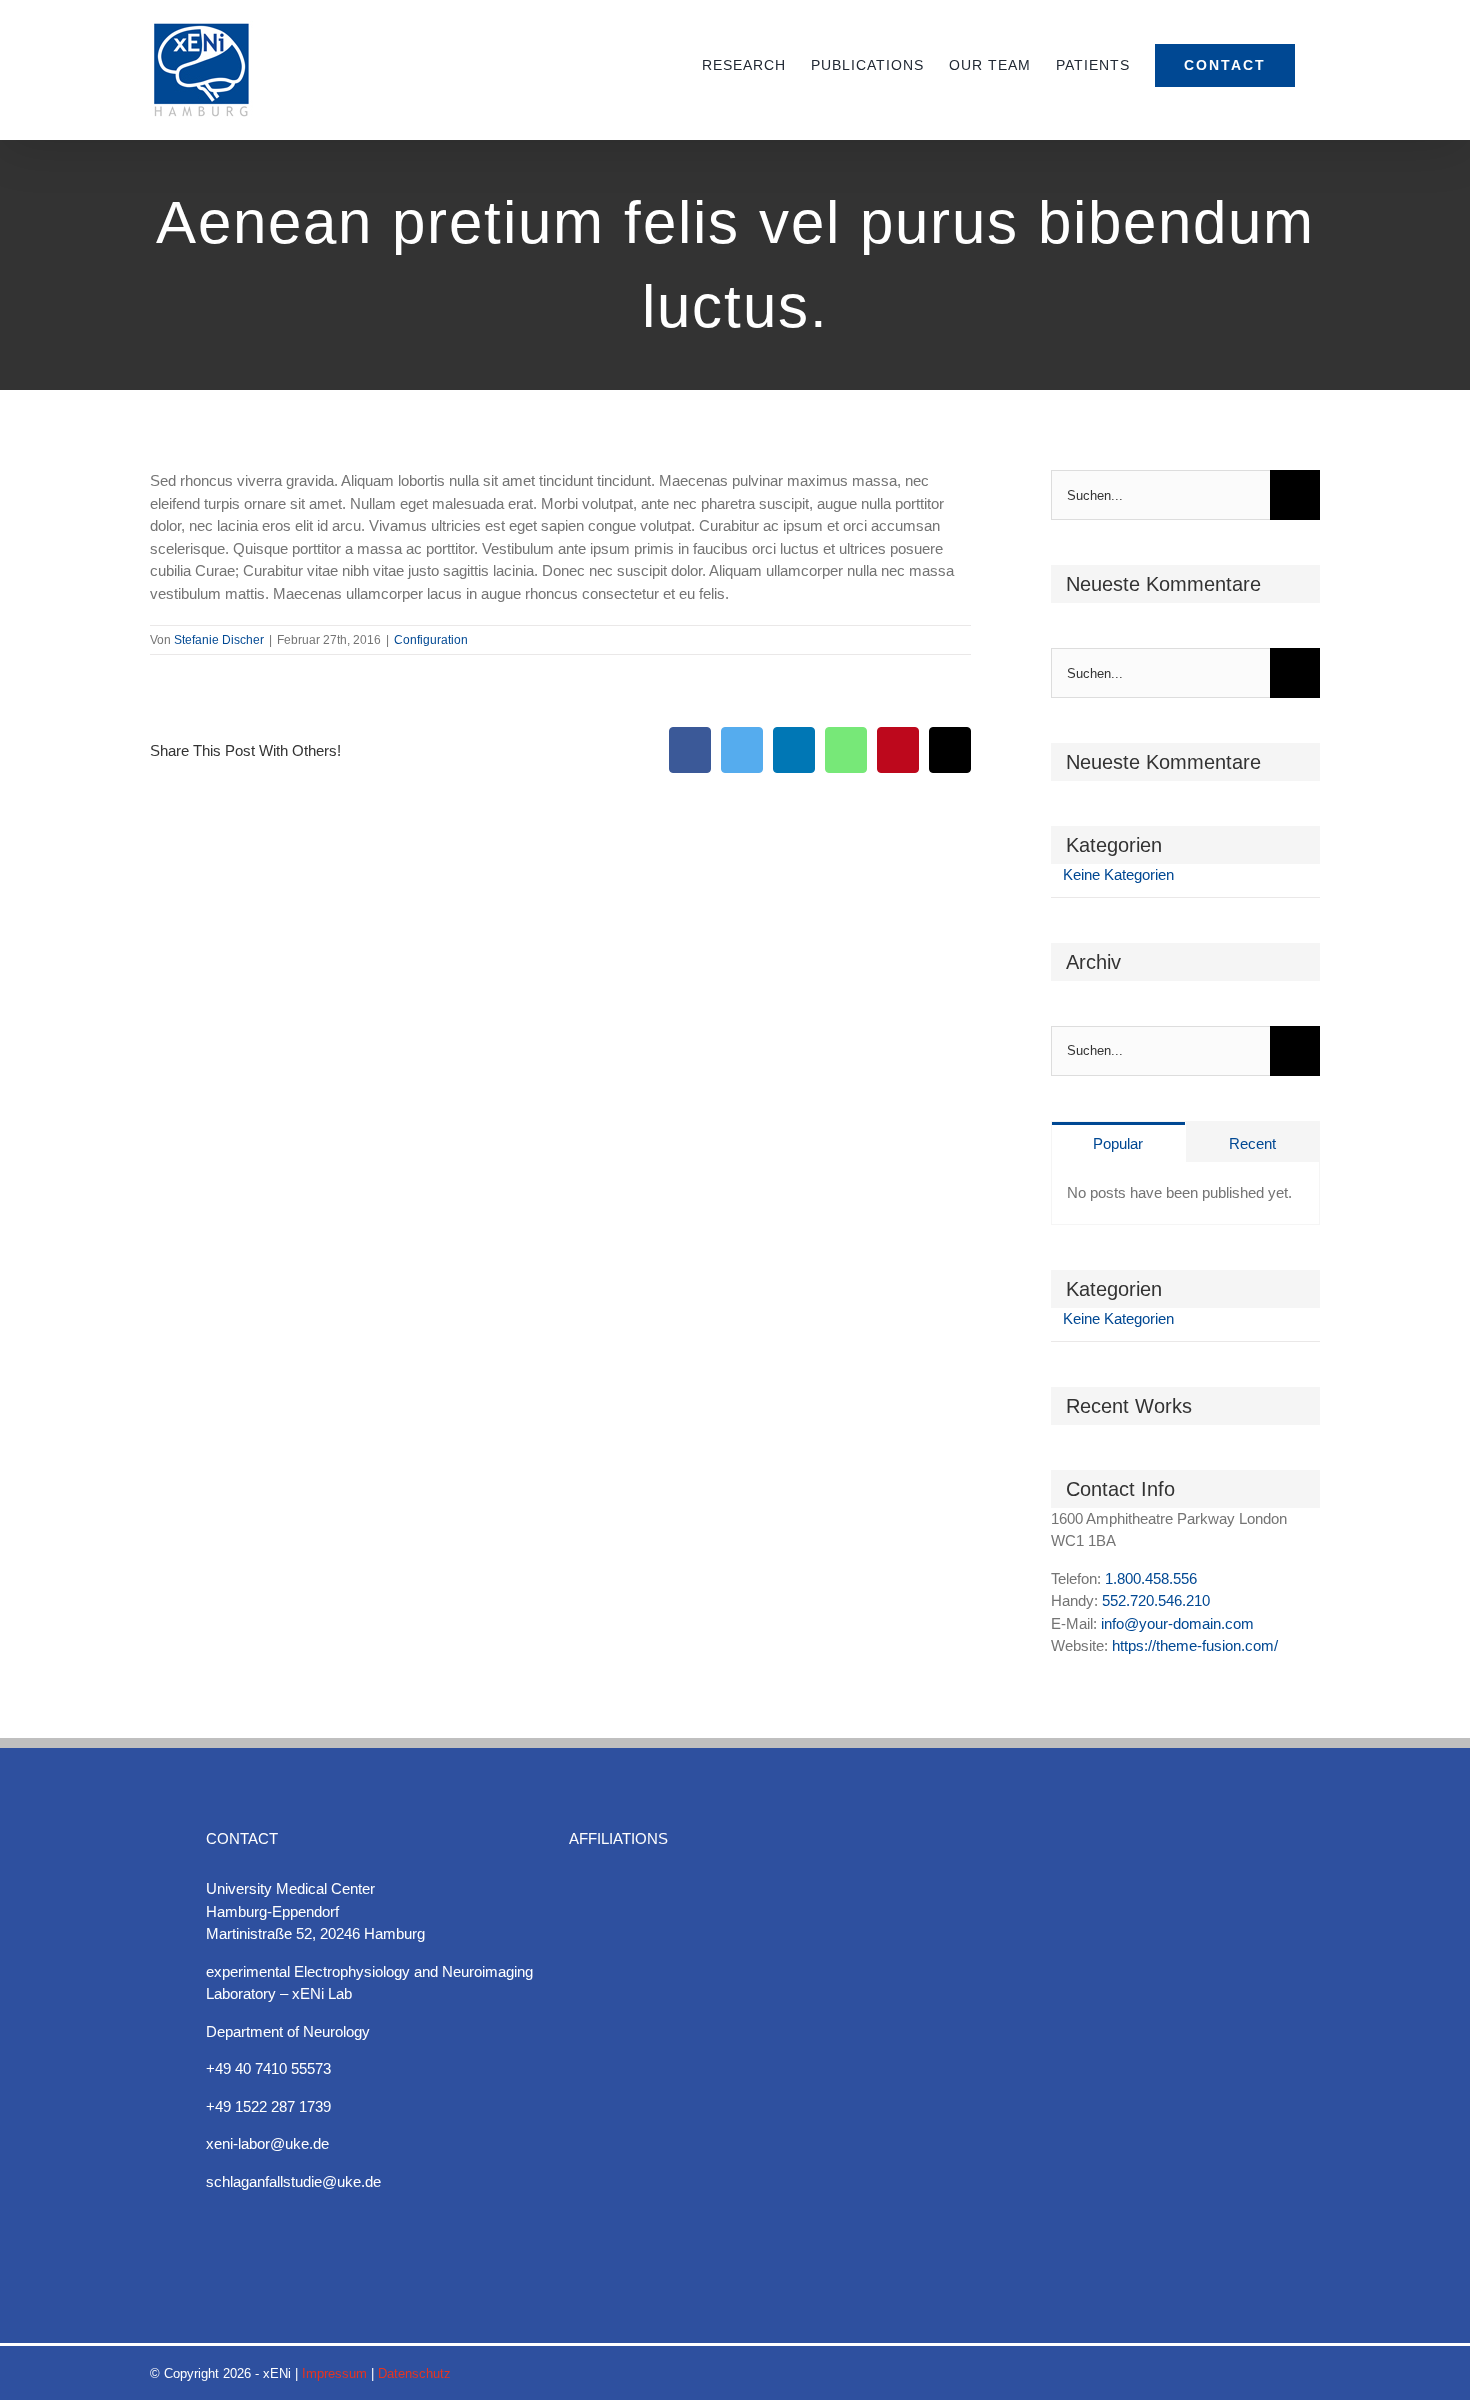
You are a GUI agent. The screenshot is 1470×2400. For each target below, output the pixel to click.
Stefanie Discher (219, 640)
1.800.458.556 (1151, 1578)
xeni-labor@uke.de (267, 2143)
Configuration (431, 640)
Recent (1252, 1143)
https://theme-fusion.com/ (1195, 1645)
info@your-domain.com (1177, 1623)
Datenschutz (414, 2373)
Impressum (334, 2373)
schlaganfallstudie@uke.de (293, 2181)
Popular (1118, 1143)
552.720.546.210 (1156, 1600)
